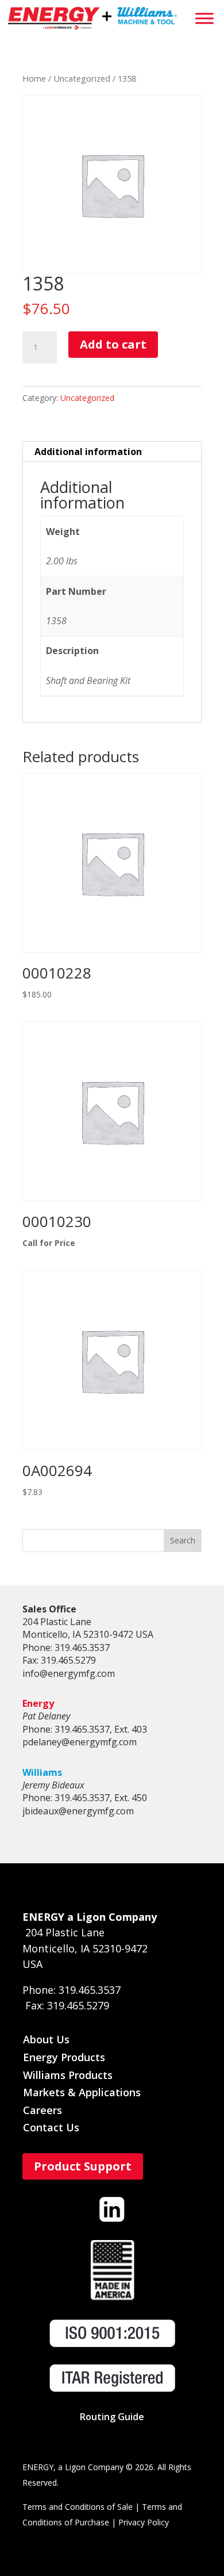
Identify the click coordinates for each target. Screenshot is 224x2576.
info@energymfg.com (69, 1673)
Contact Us (51, 2127)
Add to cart (113, 344)
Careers (43, 2110)
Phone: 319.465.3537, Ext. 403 (85, 1729)
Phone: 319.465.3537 (66, 1648)
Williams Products (68, 2075)
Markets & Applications (82, 2092)
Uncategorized (82, 78)
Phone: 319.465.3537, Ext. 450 (85, 1798)
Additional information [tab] (88, 452)
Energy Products (64, 2057)
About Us (46, 2039)
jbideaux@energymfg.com (78, 1811)
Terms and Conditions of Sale (78, 2507)
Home (34, 78)
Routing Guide (112, 2417)
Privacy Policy (144, 2522)
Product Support (83, 2166)
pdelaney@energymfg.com (80, 1742)
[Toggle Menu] (204, 18)
